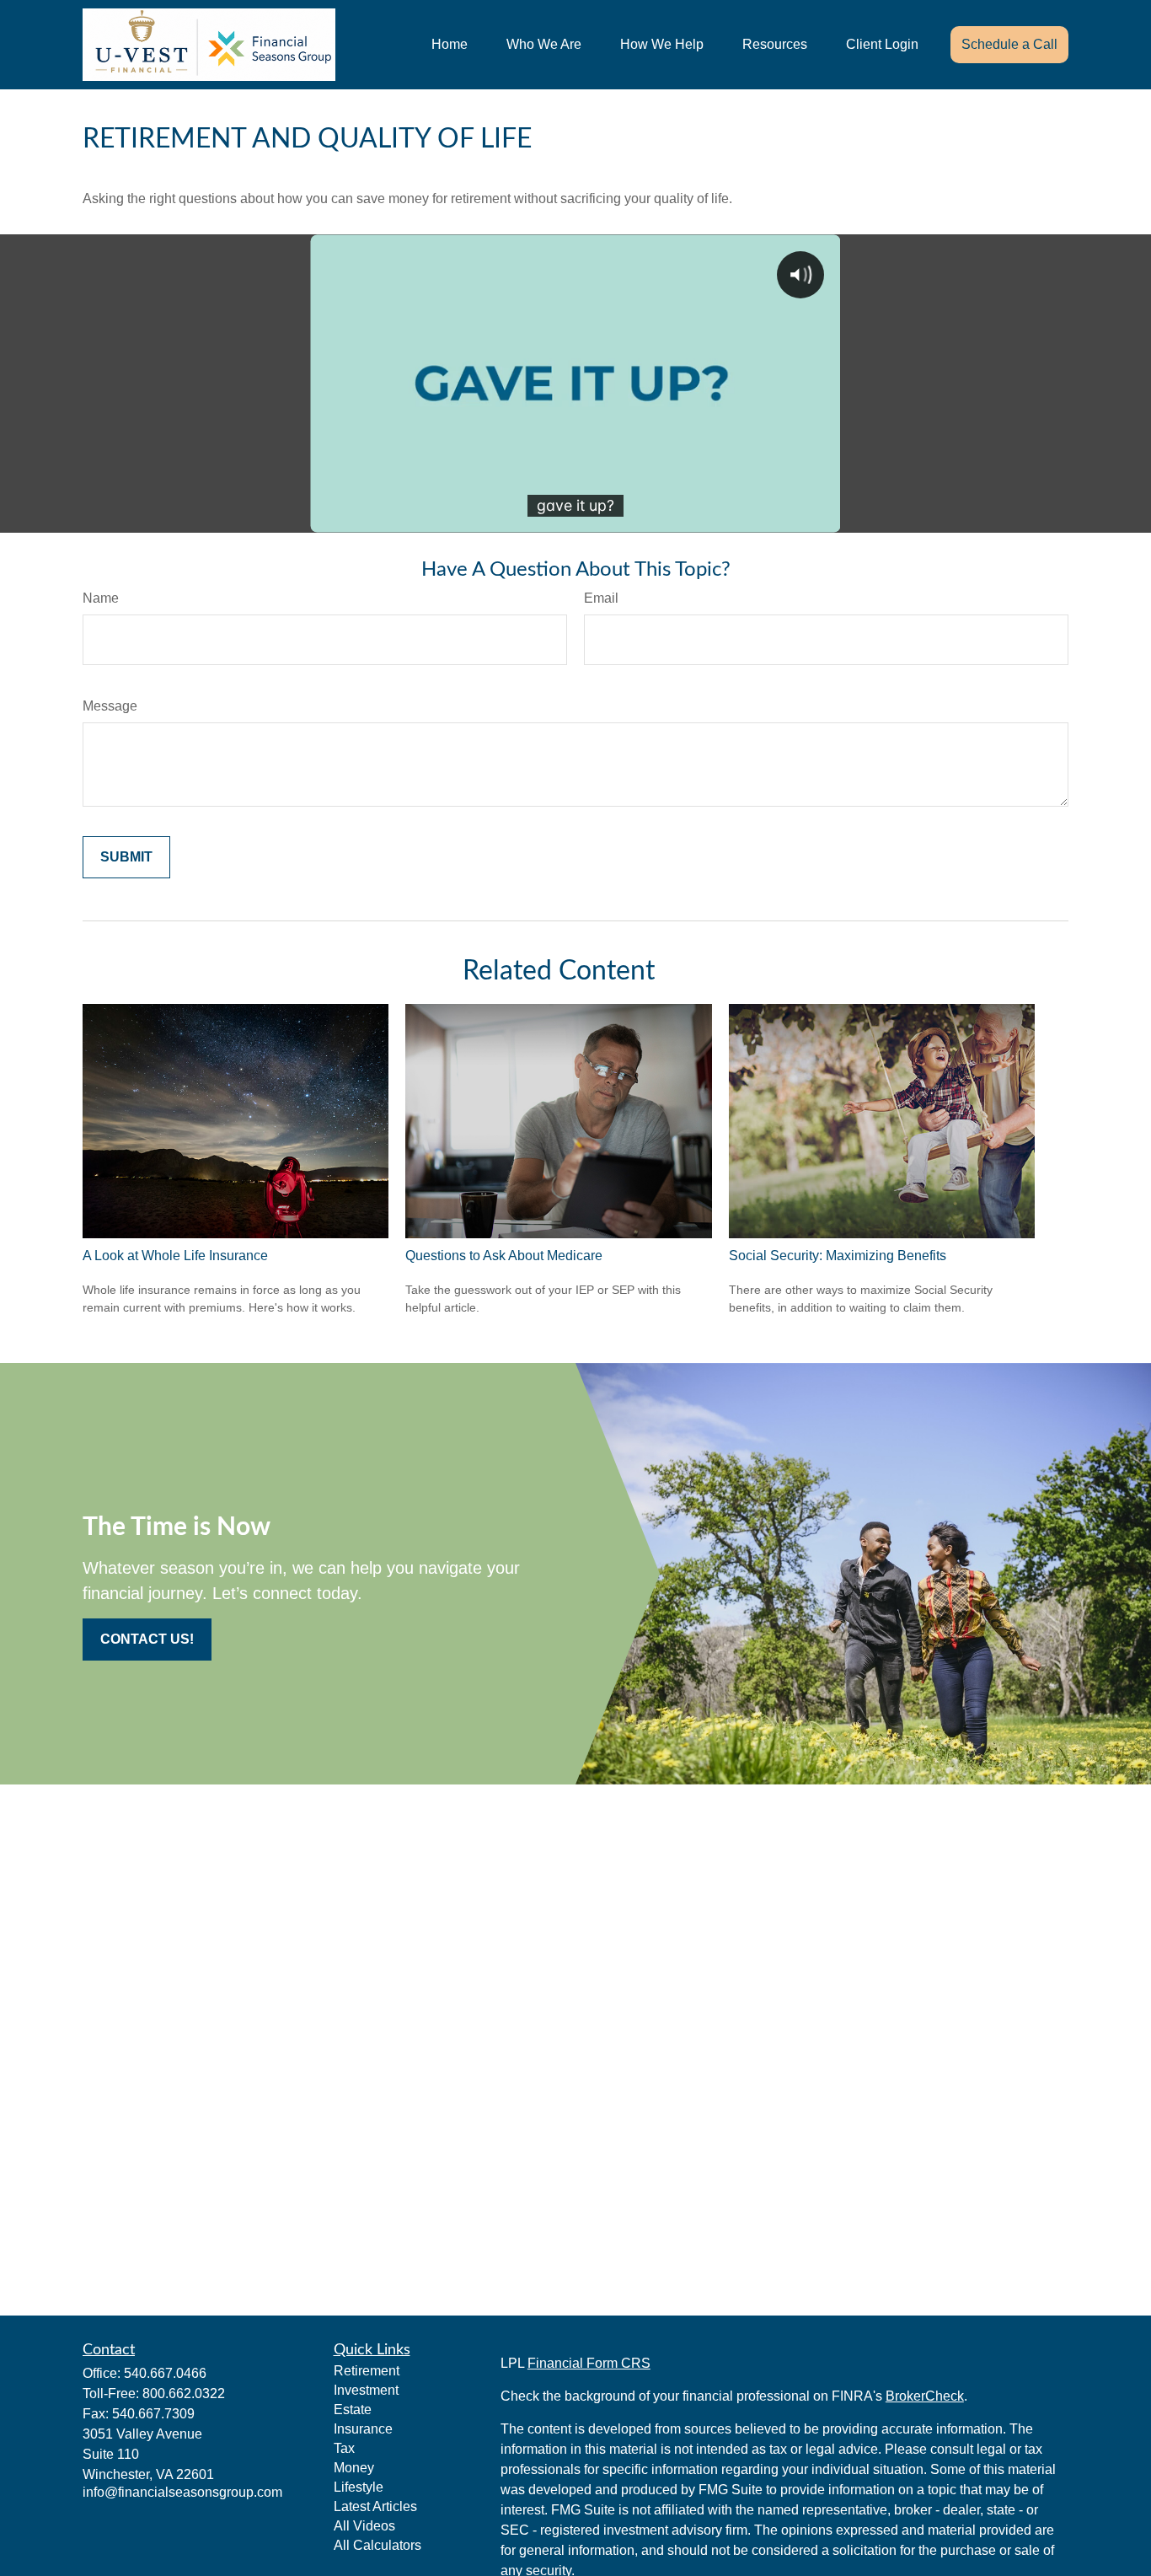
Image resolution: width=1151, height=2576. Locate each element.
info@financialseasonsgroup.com (182, 2492)
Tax (344, 2448)
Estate (353, 2410)
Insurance (363, 2429)
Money (354, 2468)
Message (110, 706)
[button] (450, 44)
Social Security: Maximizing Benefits (838, 1256)
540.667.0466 (165, 2373)
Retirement (367, 2371)
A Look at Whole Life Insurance (175, 1256)
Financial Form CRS (589, 2363)
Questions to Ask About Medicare (504, 1256)
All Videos (364, 2526)
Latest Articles (375, 2506)
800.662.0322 (184, 2394)
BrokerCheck (925, 2396)
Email (601, 598)
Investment (366, 2390)
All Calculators (377, 2545)
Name (101, 598)
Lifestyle (359, 2487)
